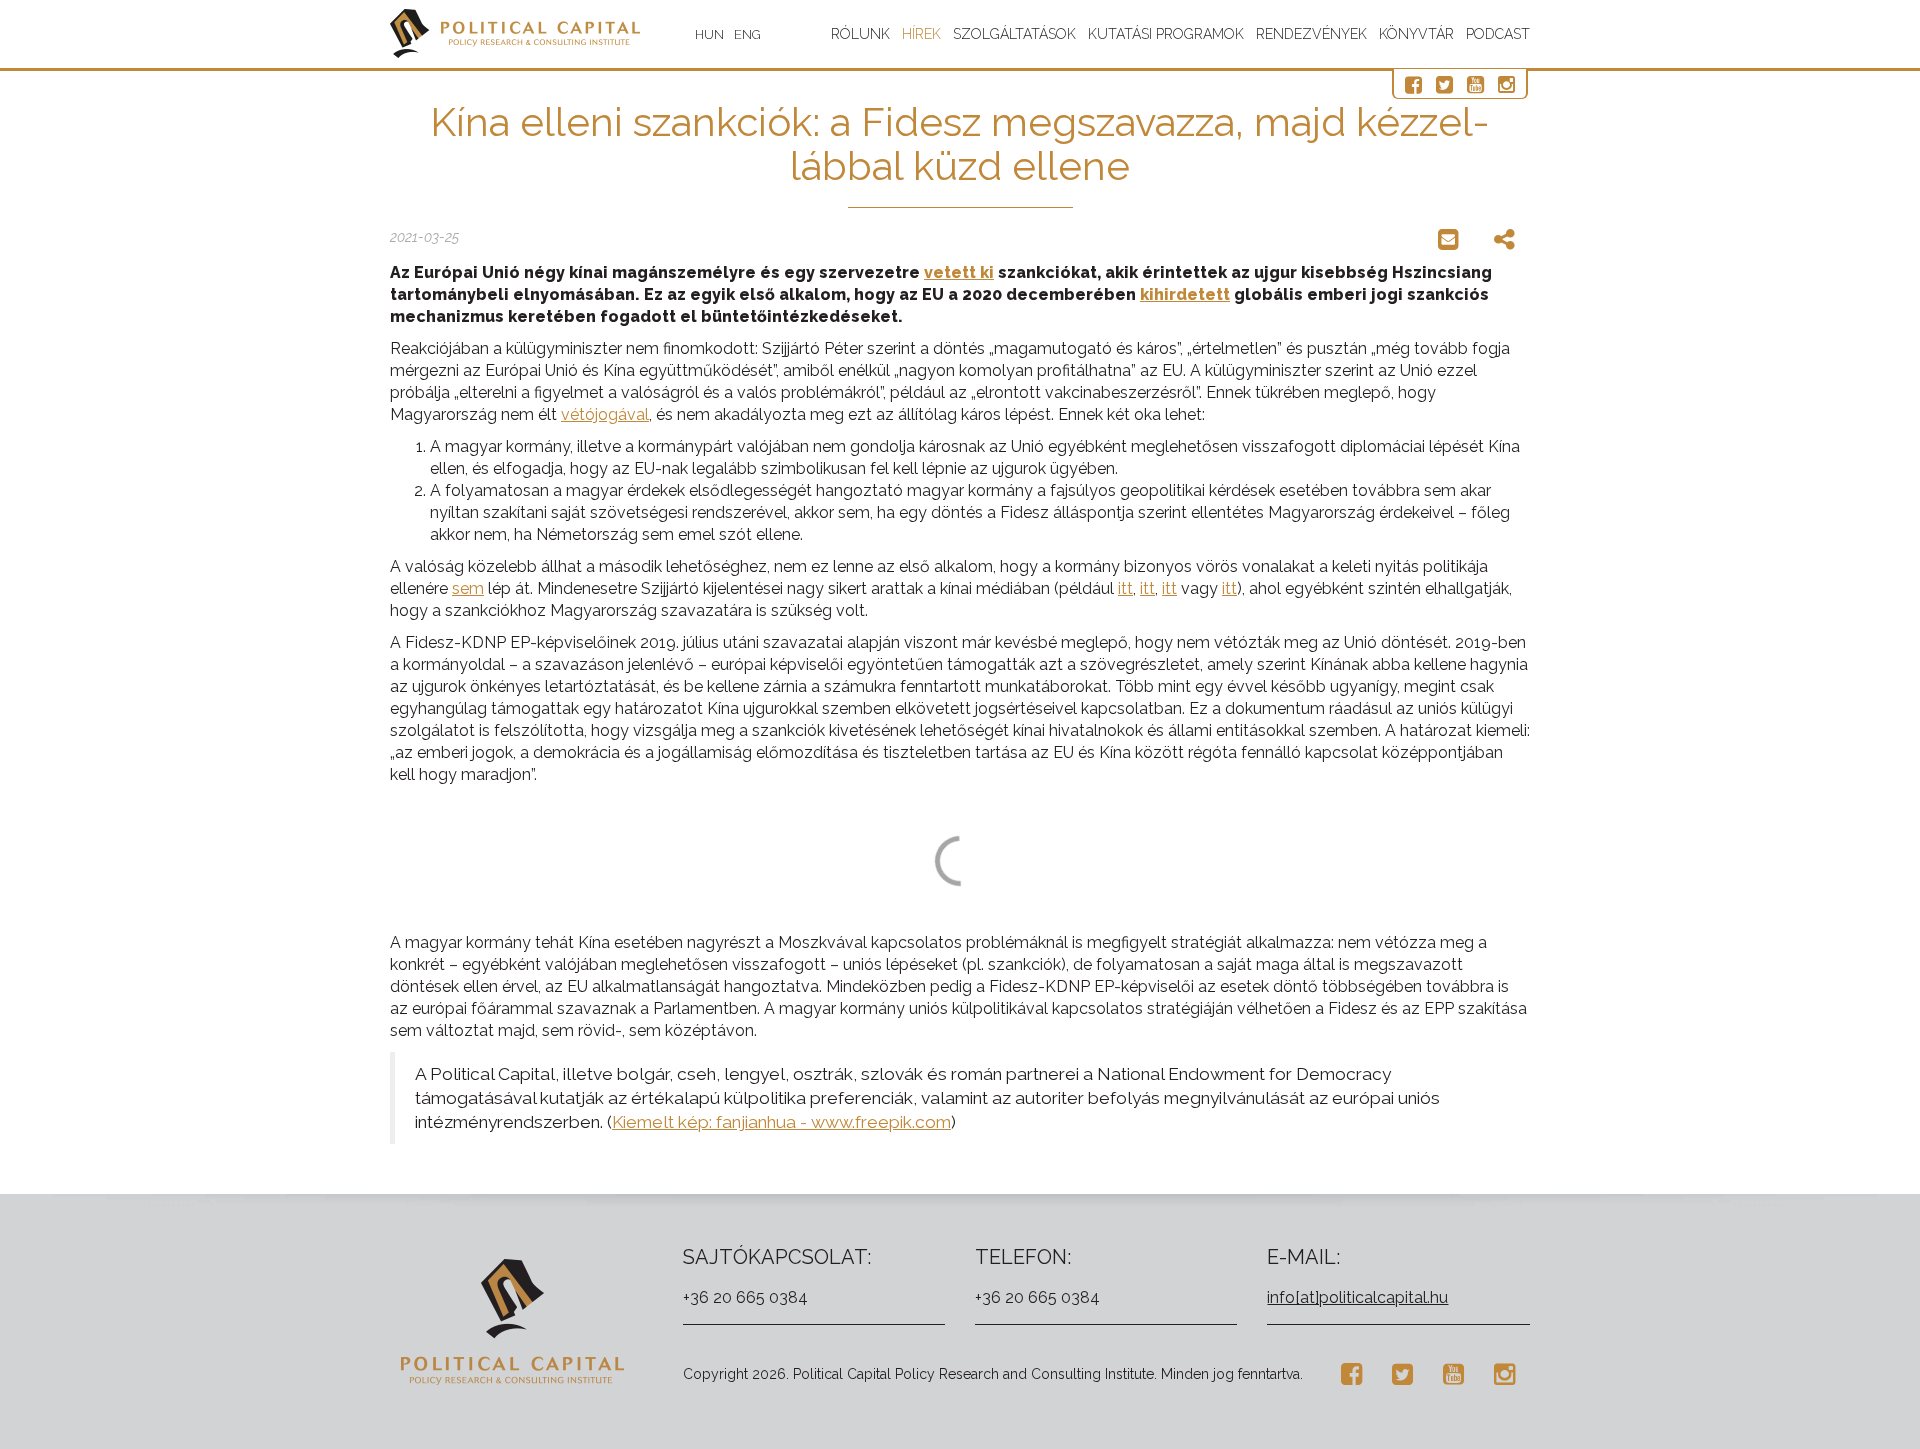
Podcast (1498, 34)
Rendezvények (1311, 34)
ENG (747, 34)
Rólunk (860, 34)
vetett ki (959, 272)
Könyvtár (1416, 34)
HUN (709, 34)
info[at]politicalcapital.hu (1357, 1297)
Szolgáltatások (1014, 34)
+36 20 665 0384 (745, 1297)
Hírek (921, 34)
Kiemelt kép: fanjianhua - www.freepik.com (781, 1122)
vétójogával (605, 414)
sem (468, 588)
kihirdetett (1185, 294)
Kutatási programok (1166, 34)
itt (1125, 588)
